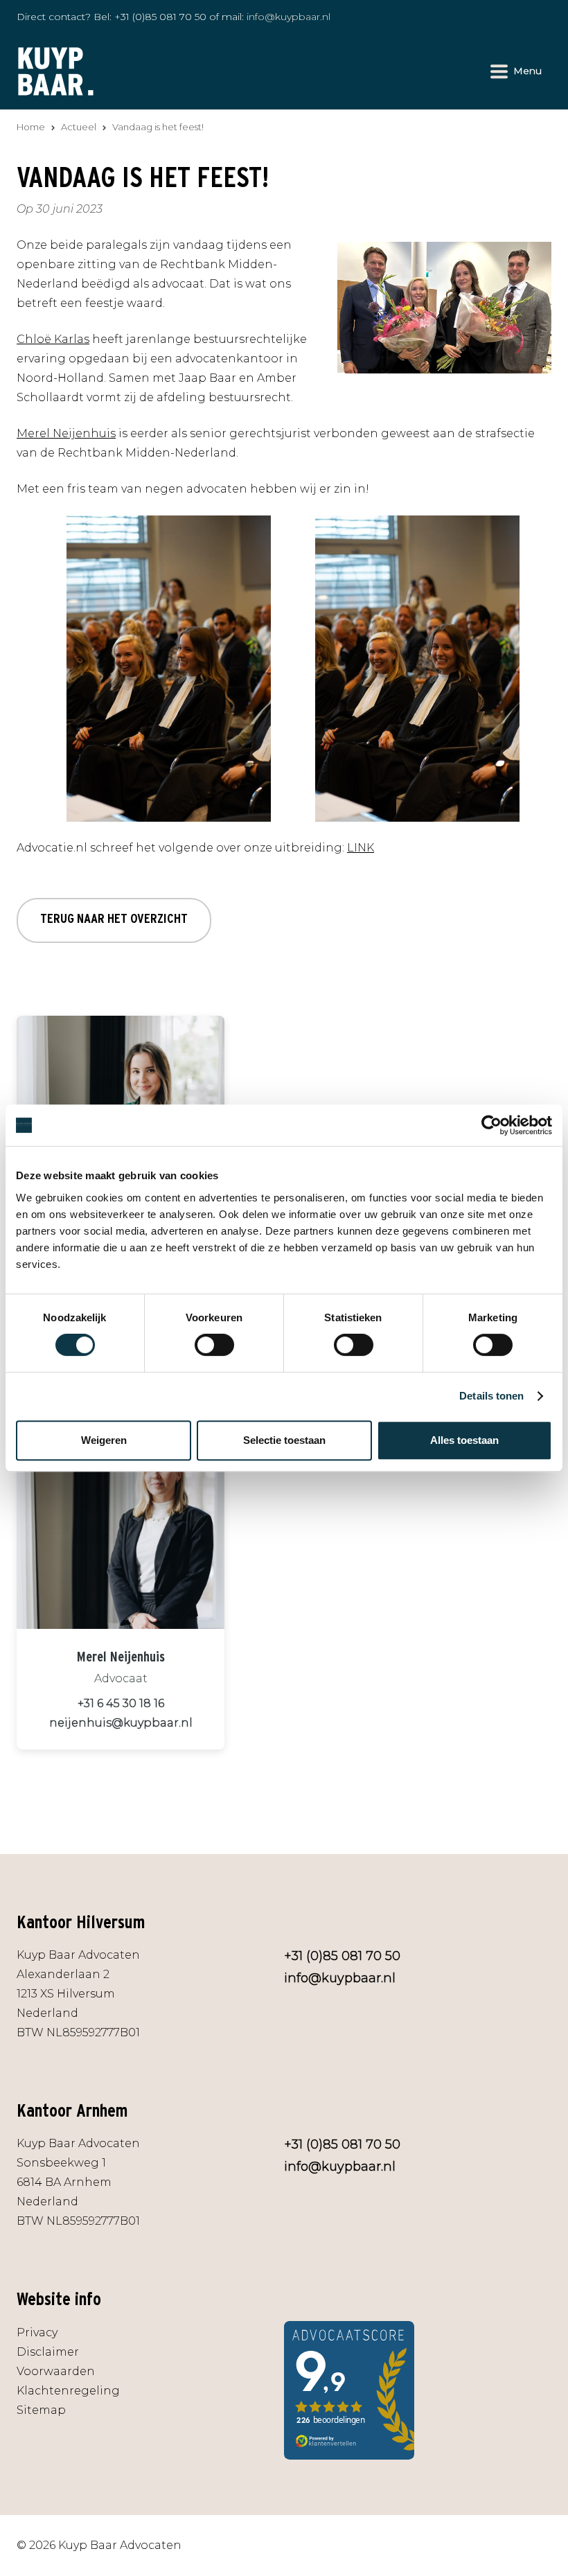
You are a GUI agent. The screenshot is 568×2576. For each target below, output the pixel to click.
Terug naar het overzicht (114, 918)
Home (31, 127)
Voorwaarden (56, 2371)
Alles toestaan (464, 1440)
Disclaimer (48, 2352)
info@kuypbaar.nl (289, 17)
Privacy (37, 2332)
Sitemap (41, 2410)
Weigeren (104, 1440)
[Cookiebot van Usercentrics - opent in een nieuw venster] (491, 1125)
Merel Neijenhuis (66, 433)
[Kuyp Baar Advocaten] (56, 70)
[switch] (214, 1345)
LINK (361, 848)
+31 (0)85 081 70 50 (160, 17)
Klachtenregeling (68, 2391)
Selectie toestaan (284, 1440)
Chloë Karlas (53, 339)
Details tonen (491, 1396)
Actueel (79, 127)
